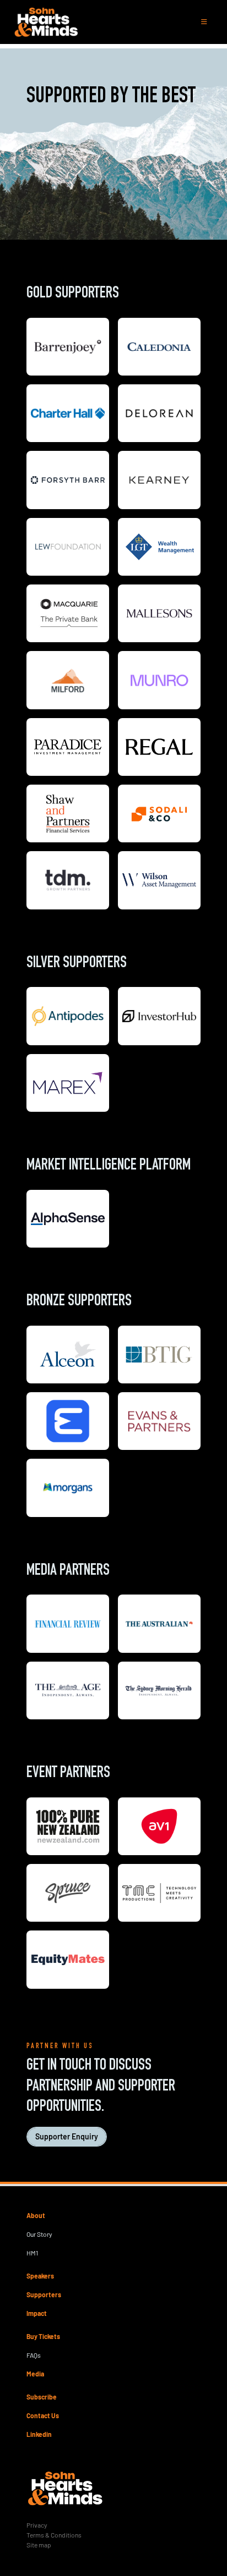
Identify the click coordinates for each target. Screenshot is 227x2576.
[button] (204, 22)
